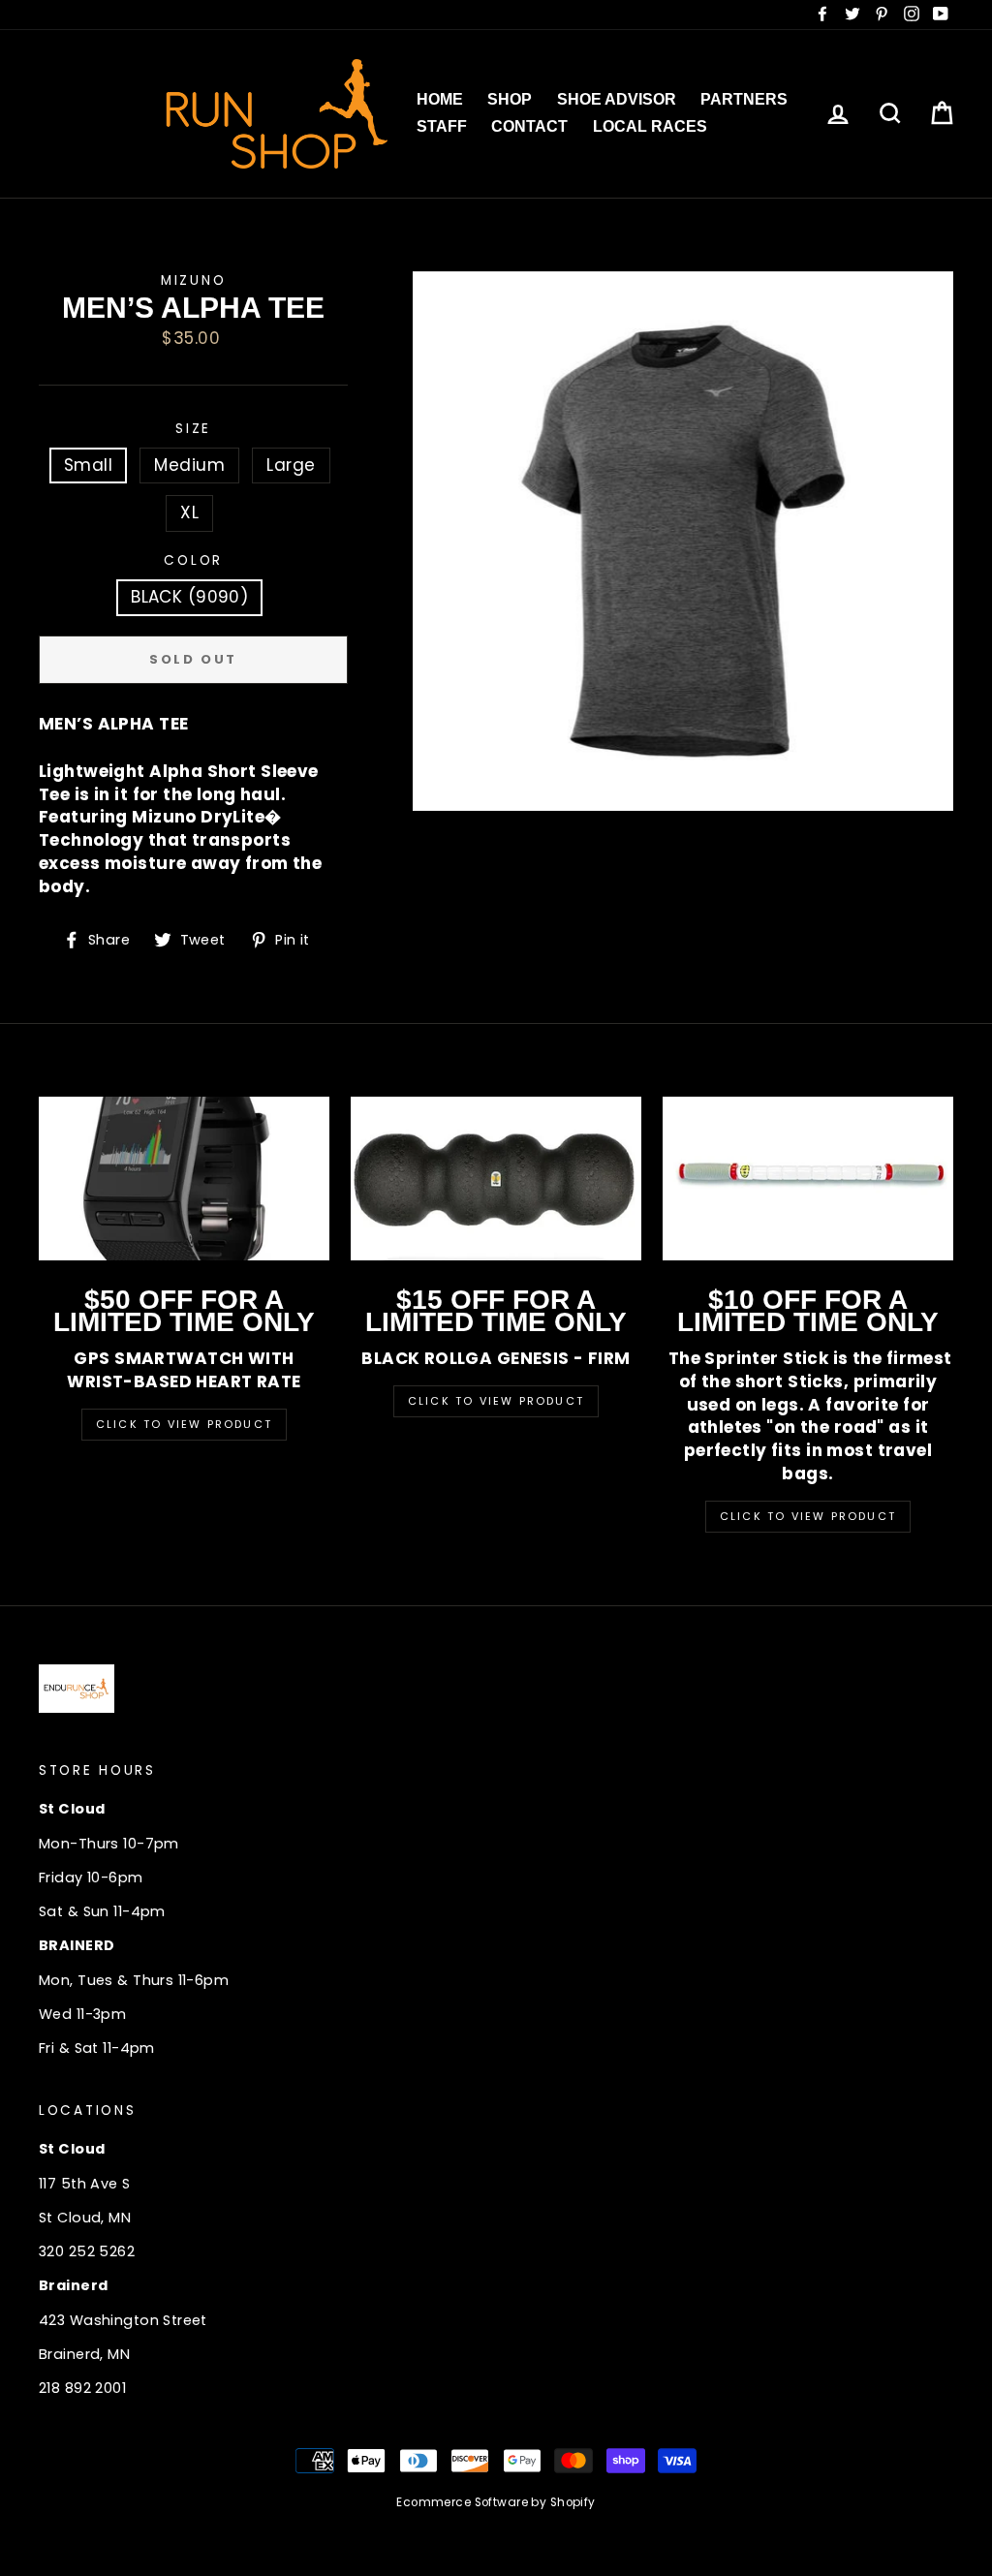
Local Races (650, 126)
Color (193, 560)
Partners (744, 99)
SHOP (510, 99)
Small (88, 465)
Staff (442, 126)
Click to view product (496, 1401)
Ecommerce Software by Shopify (496, 2502)
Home (440, 99)
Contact (529, 126)
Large (291, 465)
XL (189, 512)
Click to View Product (184, 1424)
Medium (189, 465)
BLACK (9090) (189, 597)
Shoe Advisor (617, 99)
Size (193, 429)
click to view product (808, 1516)
